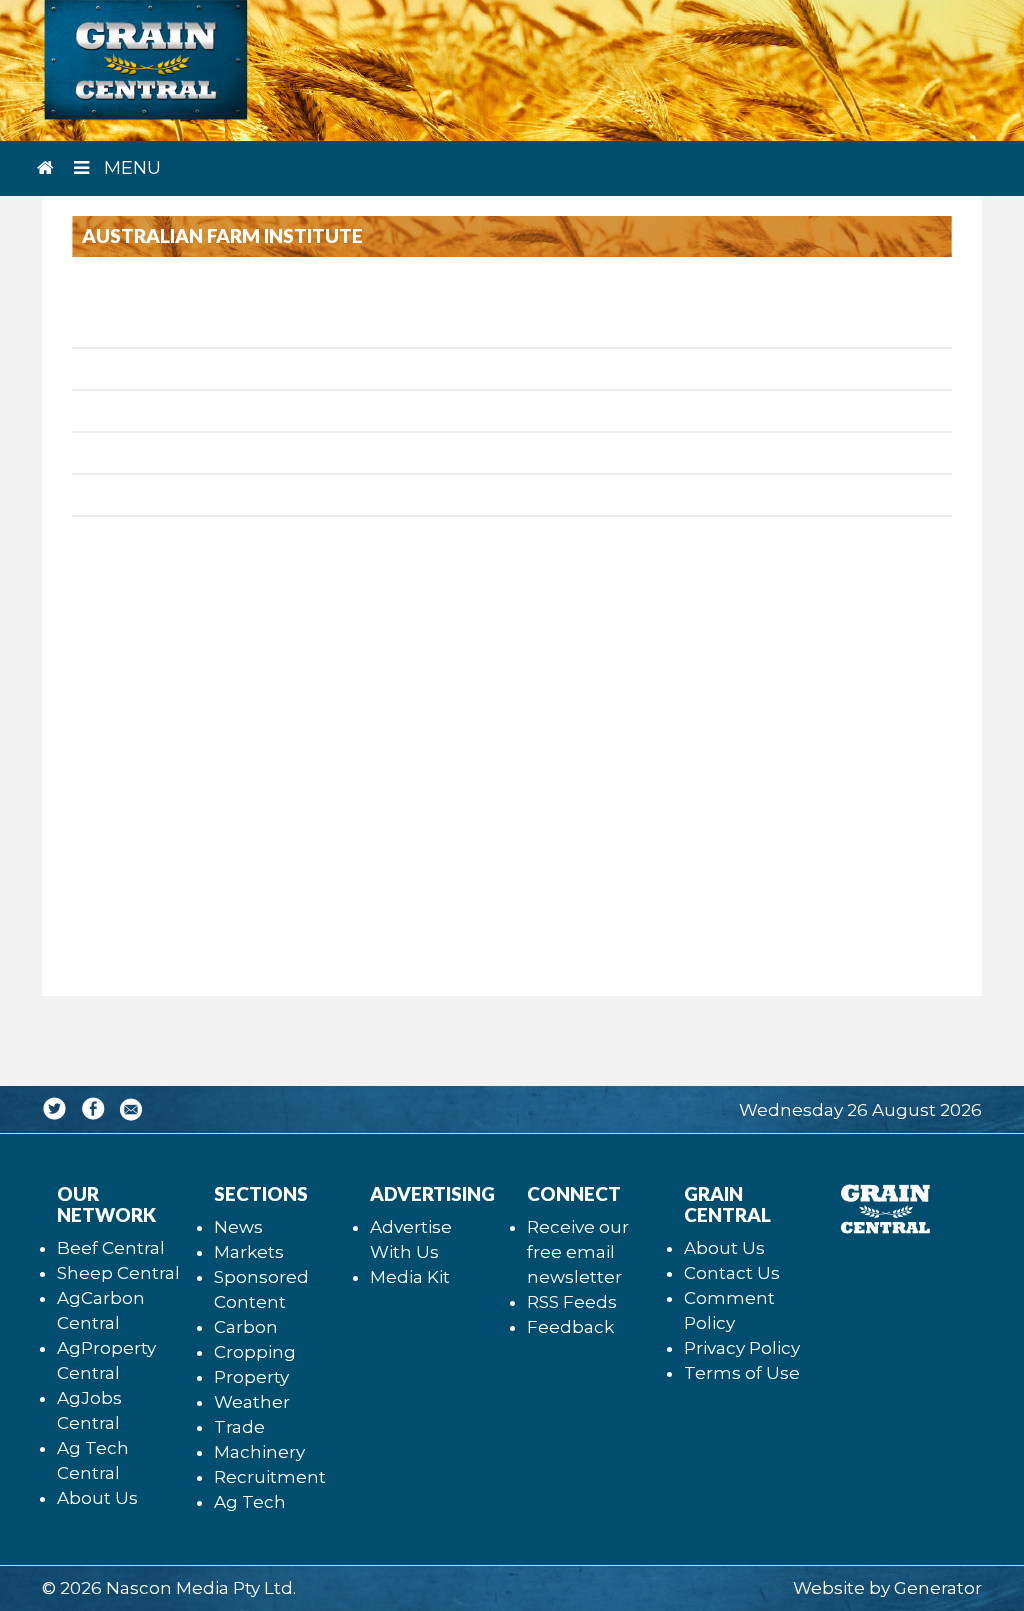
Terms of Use (742, 1373)
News (238, 1227)
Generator (938, 1588)
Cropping (255, 1352)
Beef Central (111, 1248)
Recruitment (270, 1477)
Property (251, 1377)
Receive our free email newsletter (578, 1252)
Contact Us (732, 1273)
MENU (130, 168)
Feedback (570, 1327)
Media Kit (410, 1277)
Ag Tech (250, 1502)
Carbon (246, 1327)
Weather (252, 1402)
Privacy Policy (742, 1348)
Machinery (259, 1452)
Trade (239, 1427)
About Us (97, 1498)
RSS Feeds (572, 1302)
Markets (249, 1252)
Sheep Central (118, 1273)
